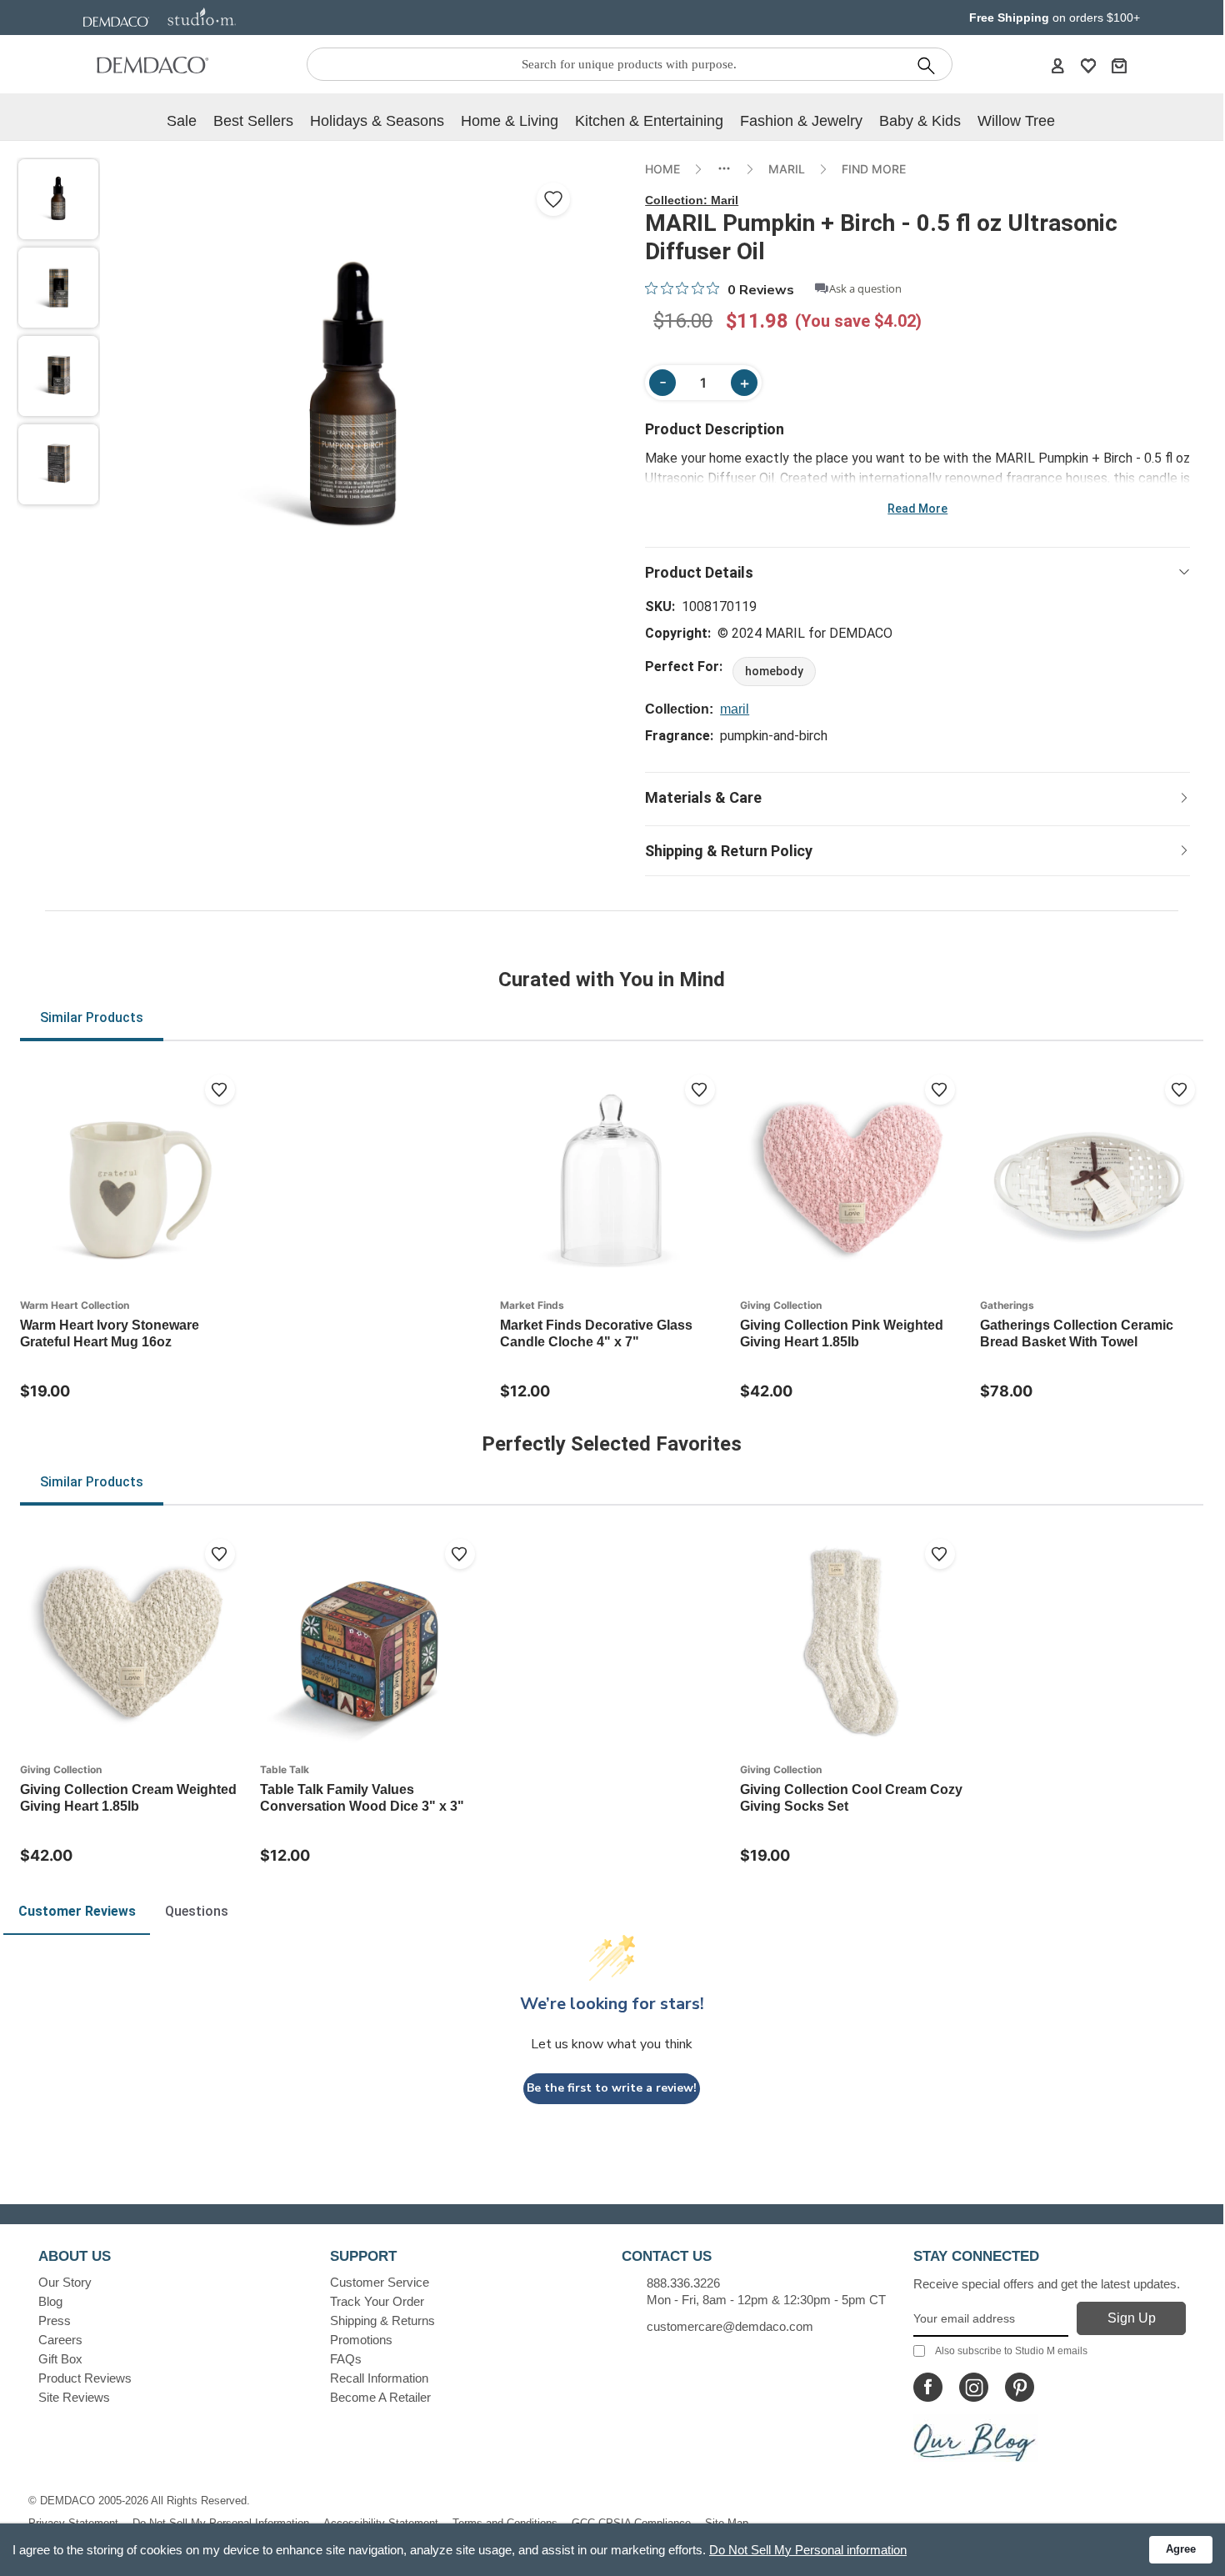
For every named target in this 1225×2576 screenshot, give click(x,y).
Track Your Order (377, 2301)
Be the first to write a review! (612, 2088)
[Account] (1057, 65)
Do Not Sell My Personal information (808, 2550)
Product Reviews (85, 2378)
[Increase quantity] (744, 383)
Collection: (692, 200)
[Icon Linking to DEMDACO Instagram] (974, 2387)
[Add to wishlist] (220, 1090)
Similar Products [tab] (92, 1017)
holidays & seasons (377, 121)
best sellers (253, 121)
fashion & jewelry (801, 121)
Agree (1181, 2549)
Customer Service (380, 2282)
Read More (917, 509)
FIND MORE (874, 169)
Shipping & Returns (382, 2320)
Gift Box (60, 2359)
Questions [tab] (197, 1911)
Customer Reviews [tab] (77, 1911)
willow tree (1016, 121)
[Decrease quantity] (662, 383)
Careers (60, 2340)
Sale (182, 121)
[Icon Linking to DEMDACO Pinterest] (1020, 2387)
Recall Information (379, 2378)
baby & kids (920, 121)
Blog (50, 2301)
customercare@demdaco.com (730, 2326)
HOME (662, 169)
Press (55, 2320)
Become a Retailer (380, 2397)
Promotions (361, 2340)
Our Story (65, 2282)
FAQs (346, 2359)
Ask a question (865, 289)
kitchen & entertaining (649, 121)
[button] (58, 199)
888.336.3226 (683, 2283)
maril (735, 709)
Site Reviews (74, 2397)
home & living (510, 121)
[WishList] (1088, 65)
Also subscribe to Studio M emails (1011, 2351)
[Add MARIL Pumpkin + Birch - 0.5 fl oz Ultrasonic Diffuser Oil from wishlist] (553, 199)
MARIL (787, 169)
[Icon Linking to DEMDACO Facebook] (928, 2387)
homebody (774, 671)
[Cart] (1119, 65)
